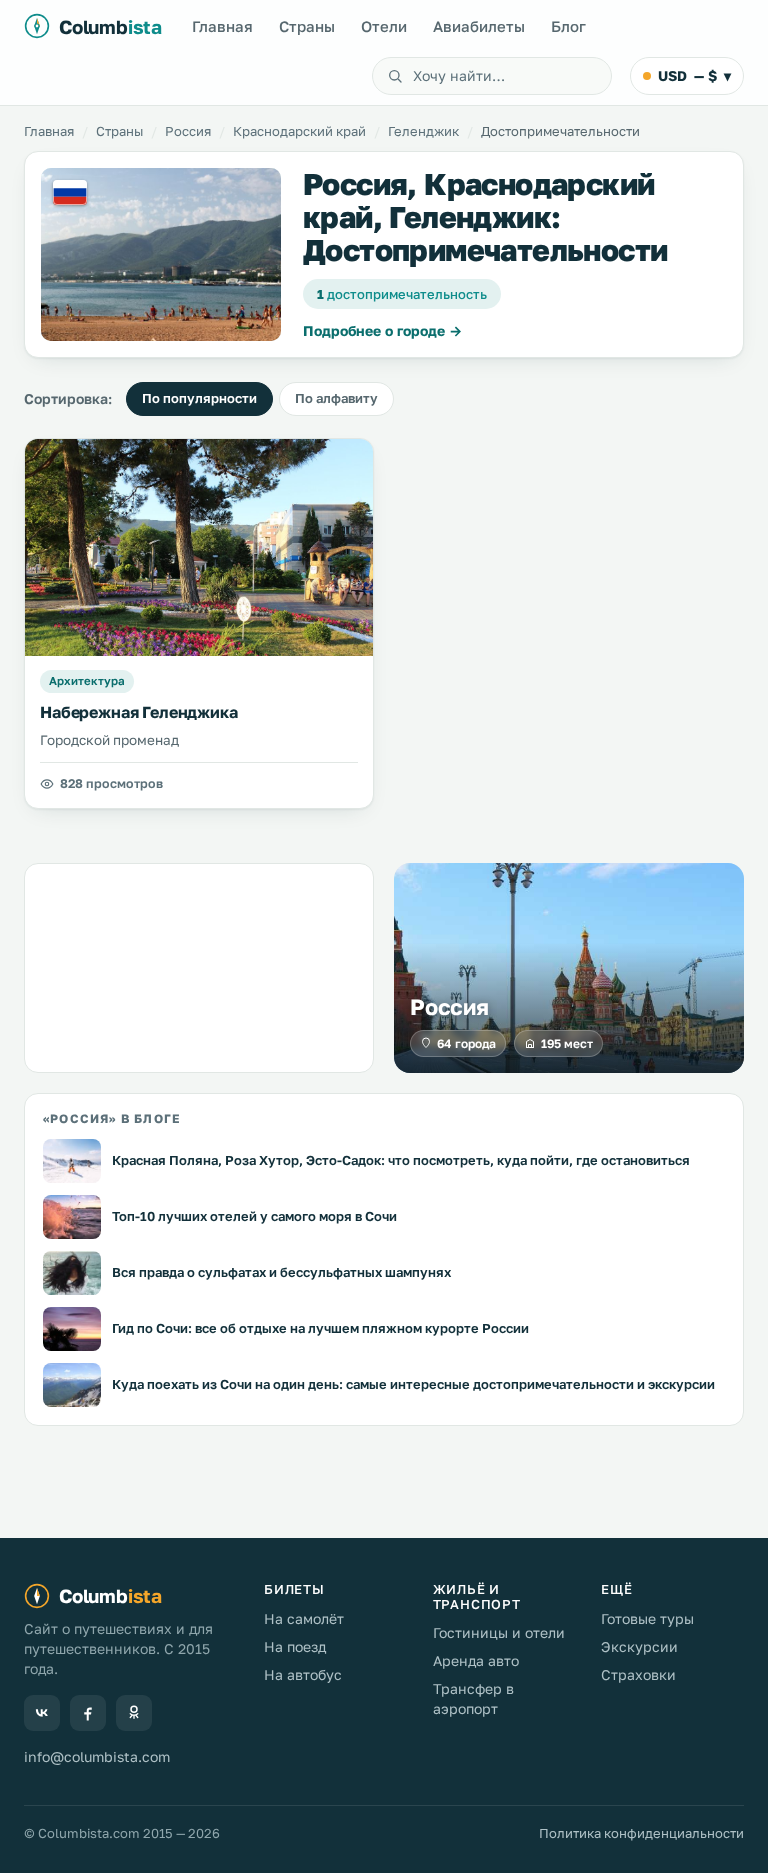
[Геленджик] (161, 255)
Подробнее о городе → (382, 330)
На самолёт (304, 1618)
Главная (222, 26)
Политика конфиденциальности (641, 1833)
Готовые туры (647, 1618)
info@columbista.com (97, 1756)
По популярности (199, 398)
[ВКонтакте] (42, 1713)
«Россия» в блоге (111, 1118)
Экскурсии (639, 1646)
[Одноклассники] (134, 1713)
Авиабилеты (479, 26)
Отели (384, 26)
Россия (188, 131)
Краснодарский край (299, 131)
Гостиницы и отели (499, 1632)
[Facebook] (88, 1713)
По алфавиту (336, 398)
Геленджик (423, 131)
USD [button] (694, 75)
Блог (568, 26)
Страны (307, 26)
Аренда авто (476, 1660)
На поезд (295, 1646)
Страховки (638, 1674)
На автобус (303, 1674)
